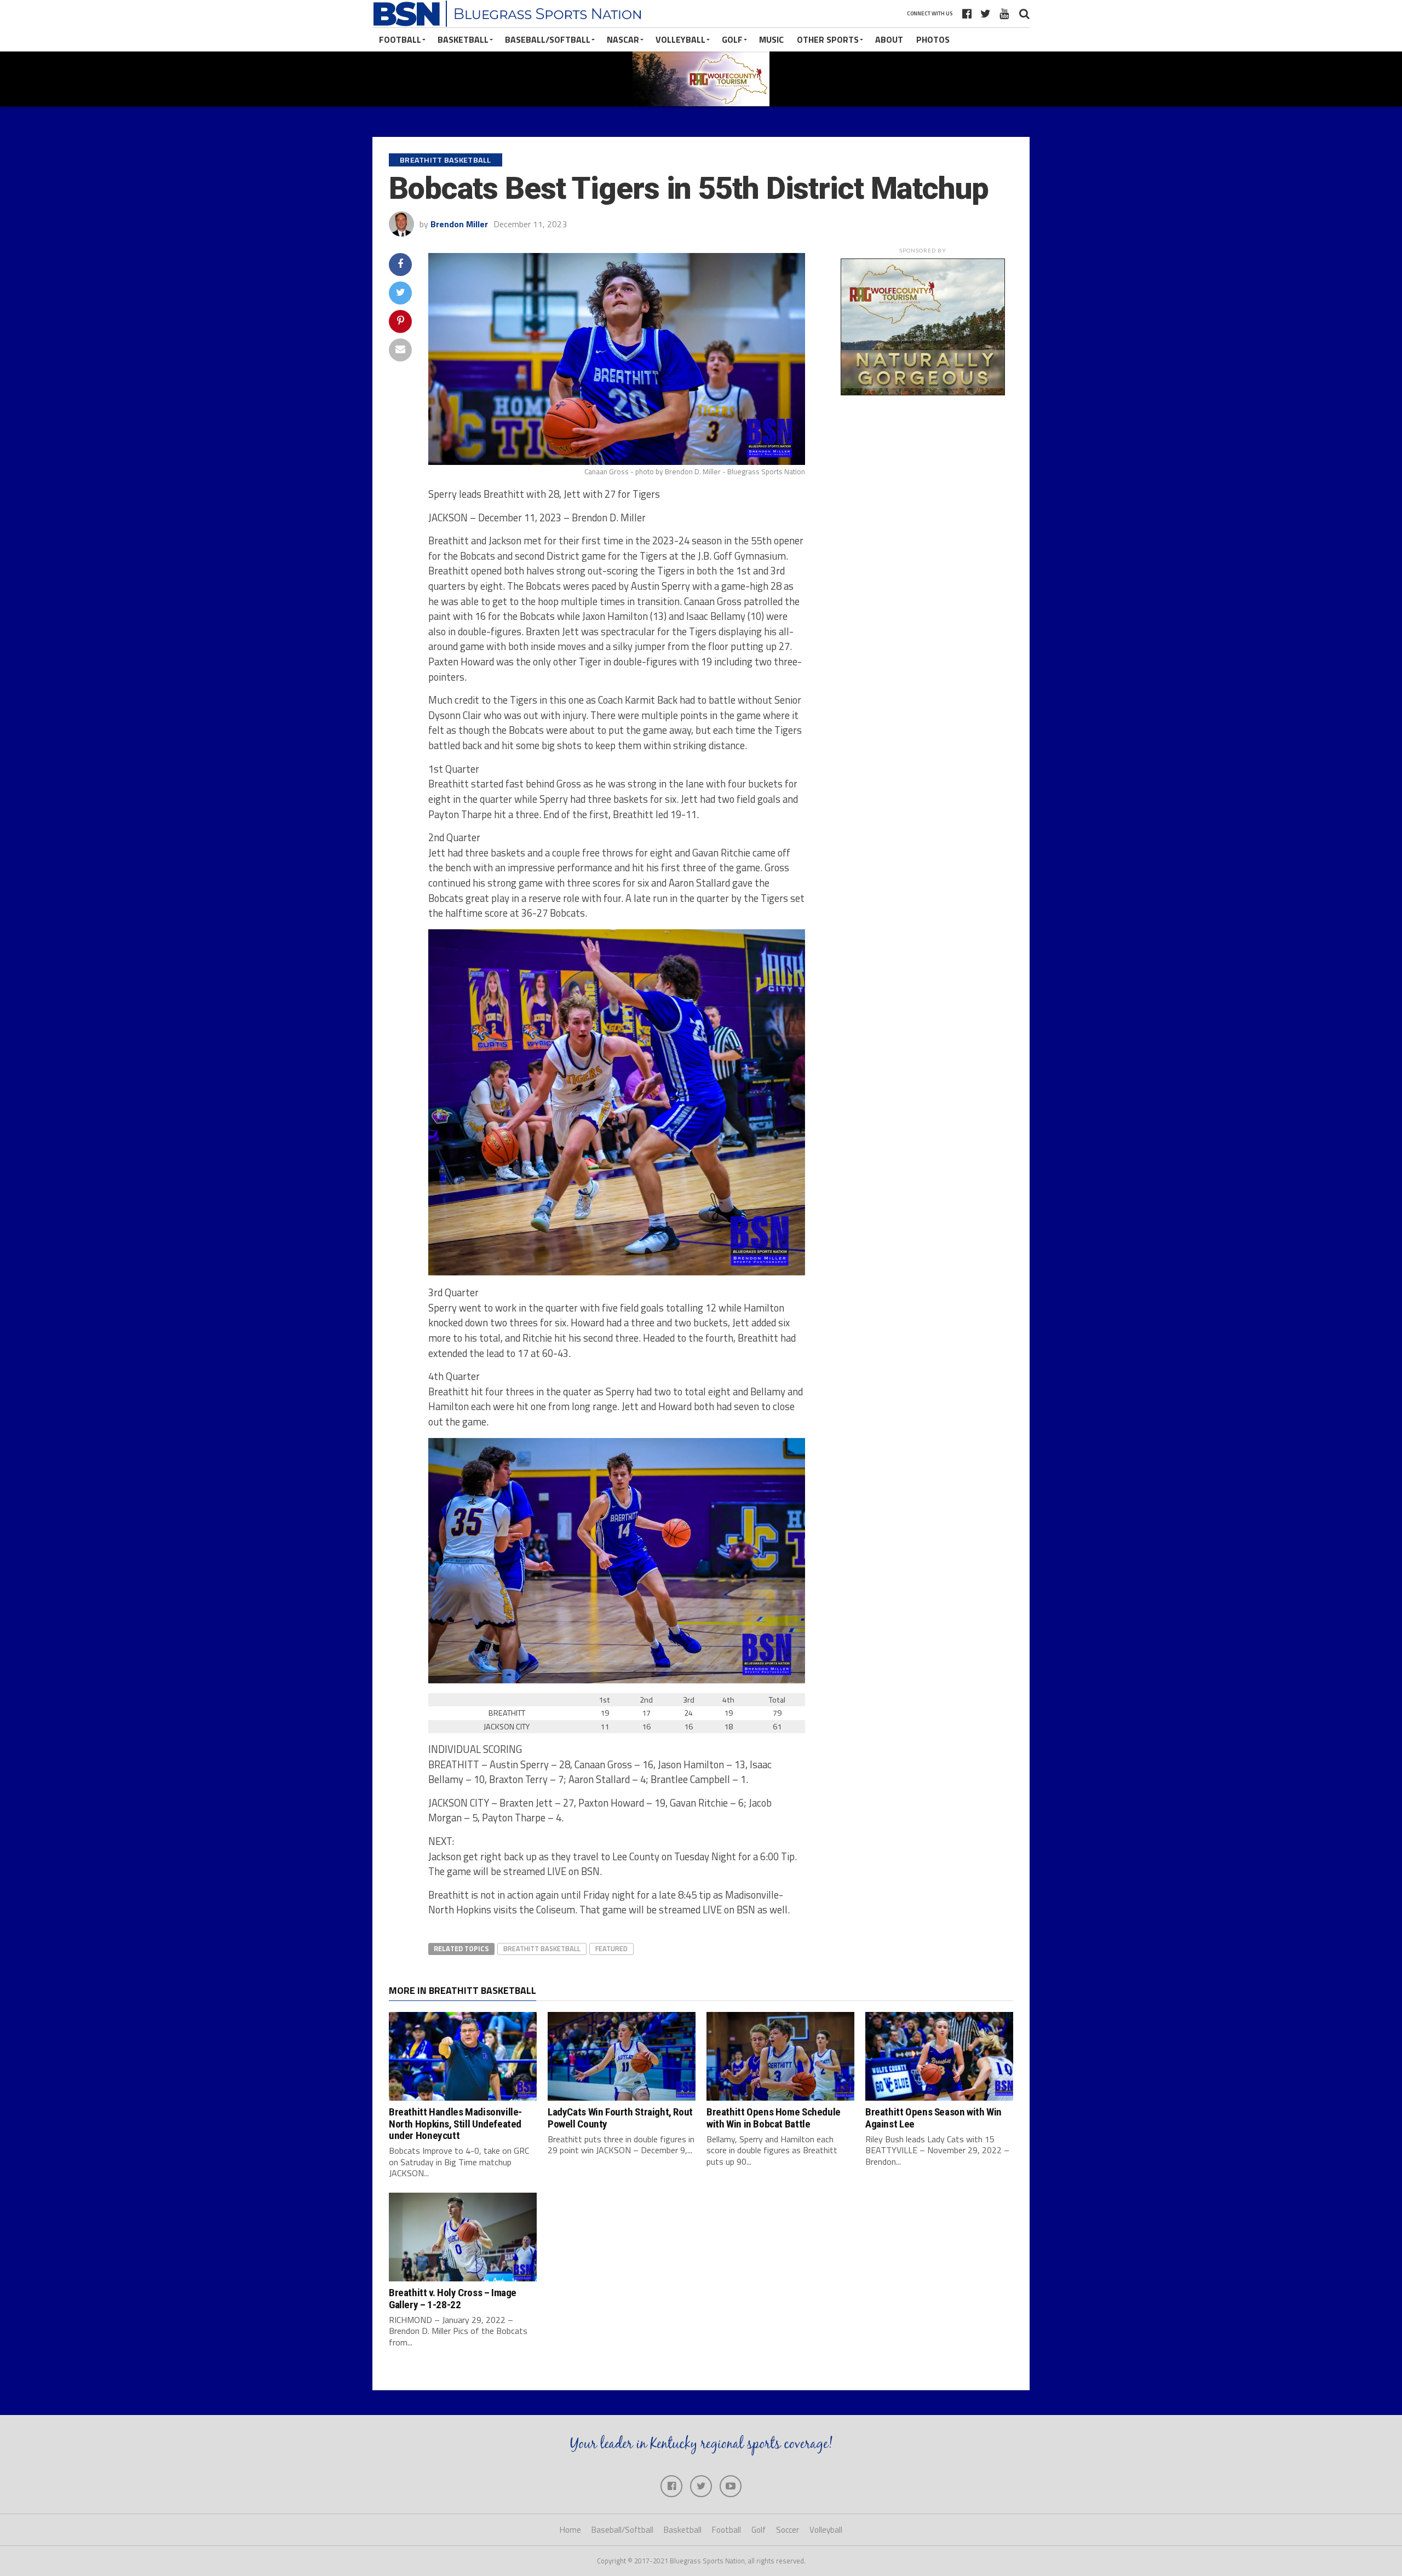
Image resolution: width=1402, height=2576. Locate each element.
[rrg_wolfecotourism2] (923, 392)
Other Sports (828, 39)
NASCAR (623, 39)
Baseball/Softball (548, 39)
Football (400, 39)
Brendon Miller (459, 224)
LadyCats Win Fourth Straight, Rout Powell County (620, 2118)
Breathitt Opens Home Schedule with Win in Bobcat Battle (774, 2118)
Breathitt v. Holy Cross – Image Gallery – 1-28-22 (453, 2298)
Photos (933, 39)
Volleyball (680, 39)
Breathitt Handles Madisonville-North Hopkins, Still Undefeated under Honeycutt (455, 2123)
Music (771, 39)
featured (611, 1948)
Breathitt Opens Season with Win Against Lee (933, 2118)
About (889, 39)
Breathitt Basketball (542, 1948)
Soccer (788, 2530)
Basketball (463, 39)
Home (570, 2530)
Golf (732, 39)
